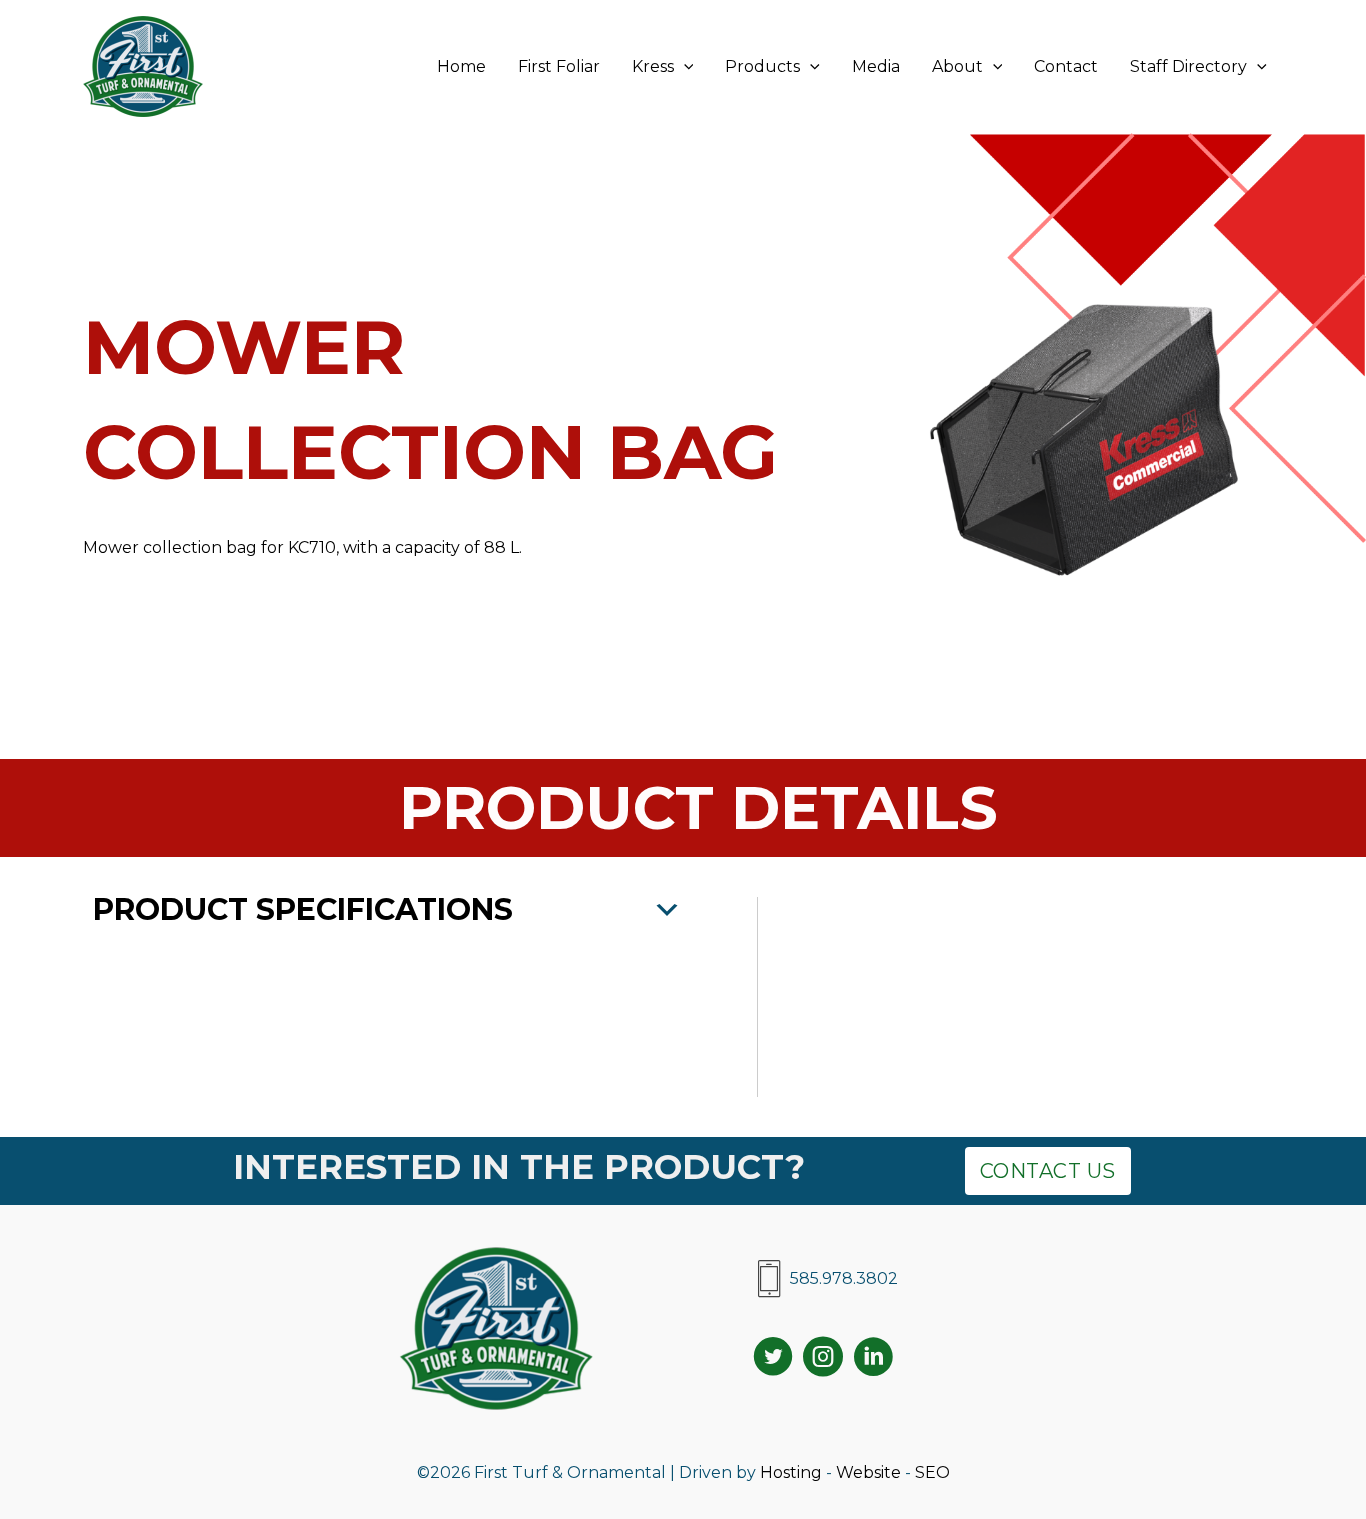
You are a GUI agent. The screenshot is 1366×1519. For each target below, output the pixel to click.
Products (762, 66)
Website (868, 1472)
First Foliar (559, 66)
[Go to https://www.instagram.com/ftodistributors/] (823, 1359)
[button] (684, 67)
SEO (932, 1472)
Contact (1066, 66)
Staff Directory (1188, 66)
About (957, 66)
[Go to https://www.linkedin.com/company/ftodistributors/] (873, 1359)
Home (461, 66)
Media (876, 66)
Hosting (791, 1472)
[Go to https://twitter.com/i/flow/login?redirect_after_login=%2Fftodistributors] (773, 1359)
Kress (653, 66)
